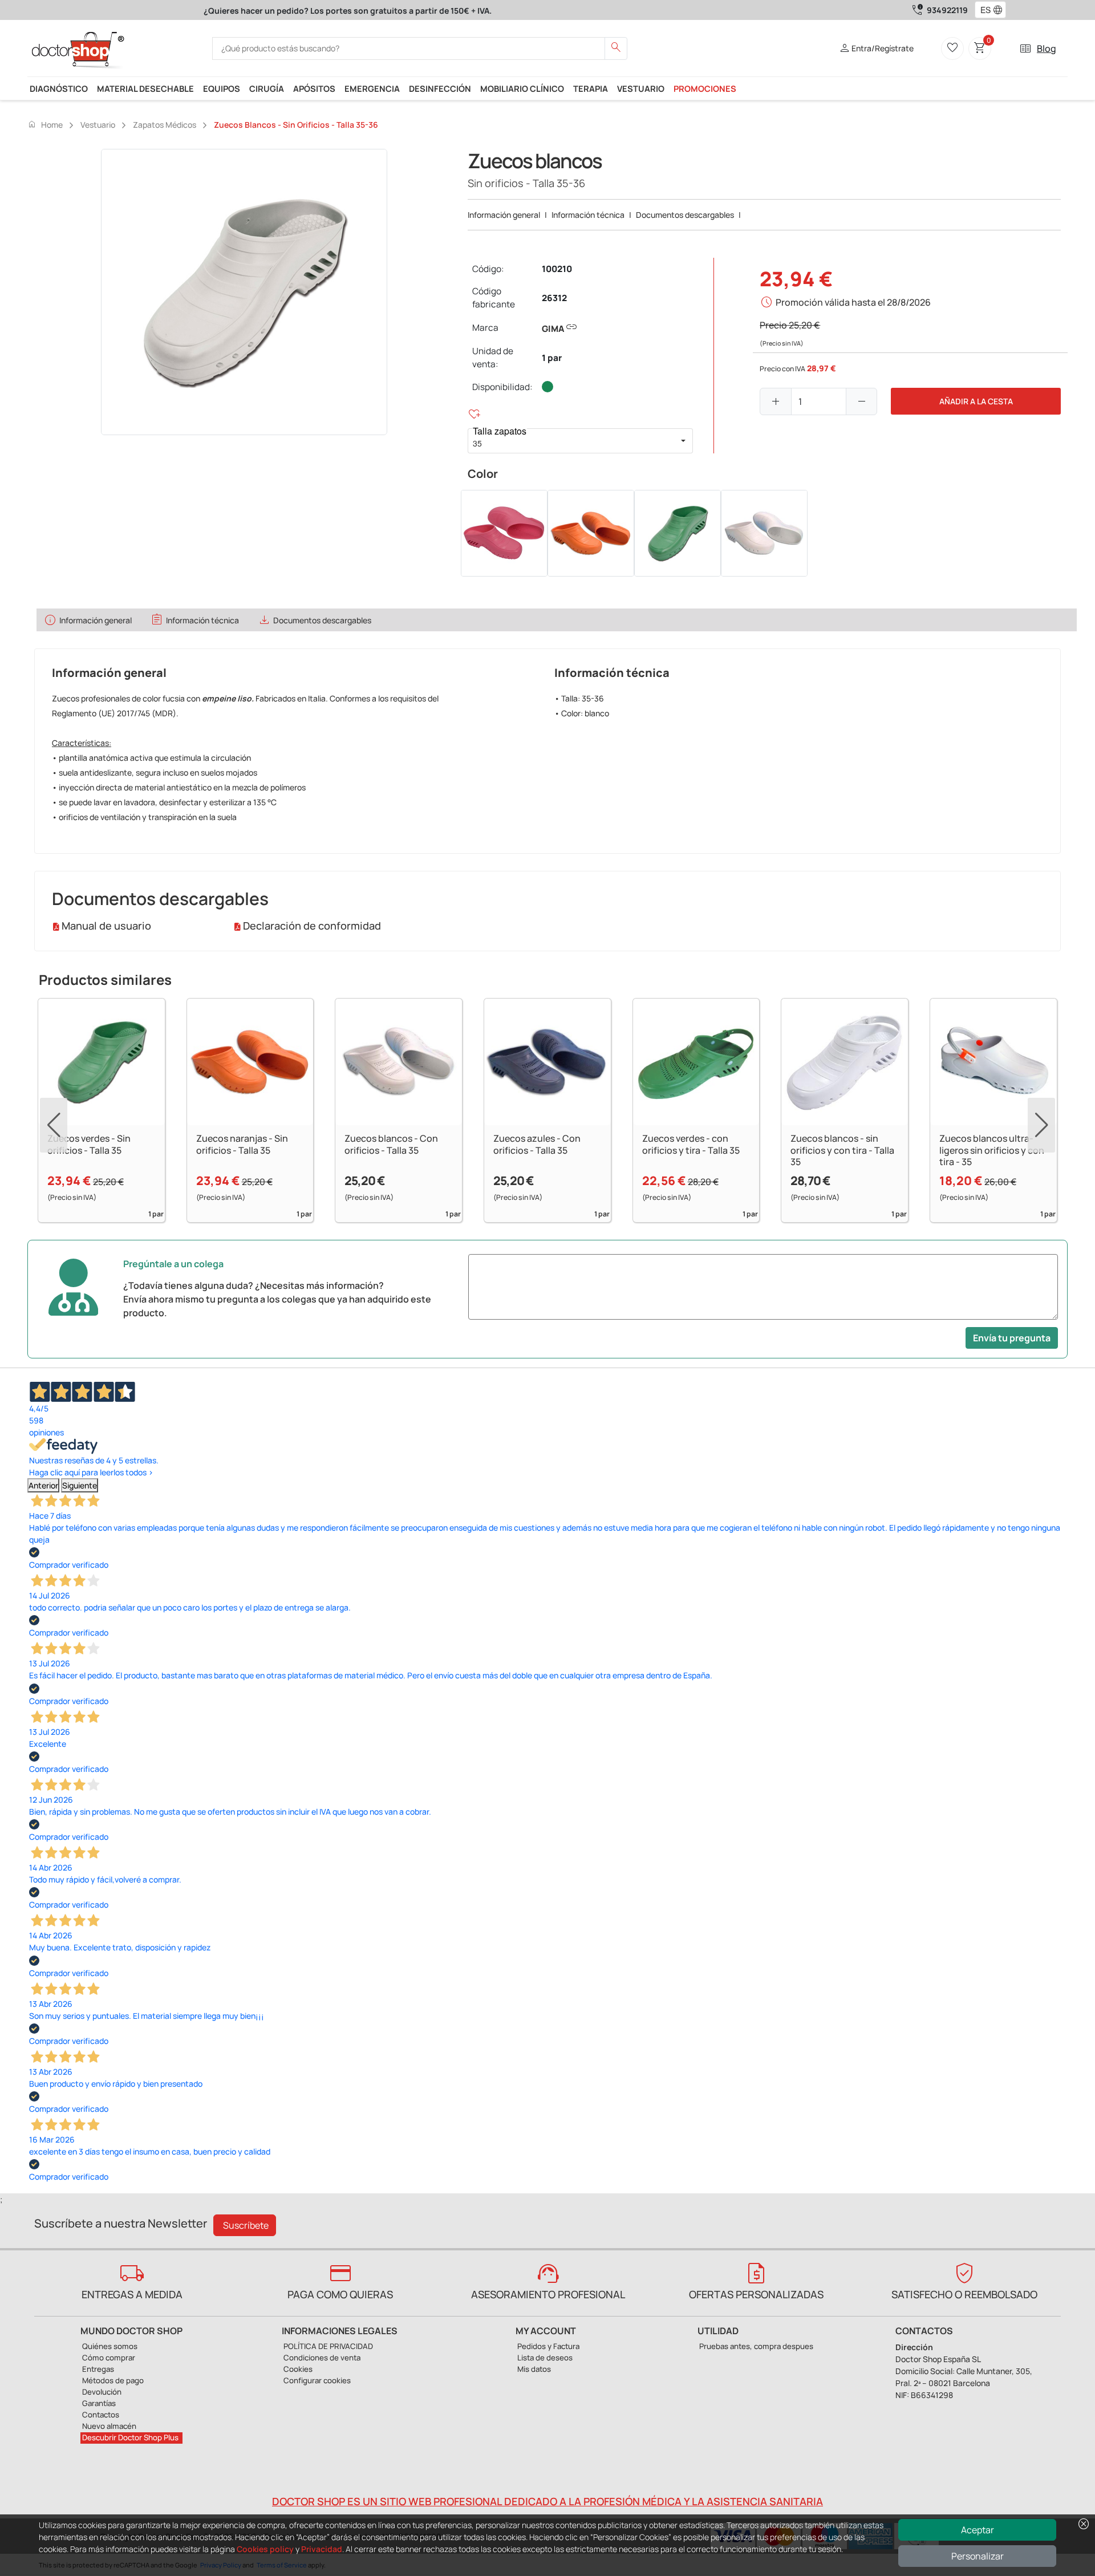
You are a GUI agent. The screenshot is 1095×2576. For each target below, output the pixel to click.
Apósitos (314, 88)
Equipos (222, 88)
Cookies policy (265, 2549)
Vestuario (641, 88)
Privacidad (322, 2549)
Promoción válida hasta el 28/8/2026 (853, 302)
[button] (1000, 10)
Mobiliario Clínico (522, 88)
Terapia (591, 88)
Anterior (43, 1485)
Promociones (705, 88)
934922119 (947, 10)
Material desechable (145, 88)
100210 (557, 269)
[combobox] (983, 10)
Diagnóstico (59, 88)
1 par (552, 358)
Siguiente (80, 1485)
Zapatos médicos (165, 125)
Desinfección (440, 88)
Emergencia (372, 88)
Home (45, 124)
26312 (554, 298)
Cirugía (267, 88)
